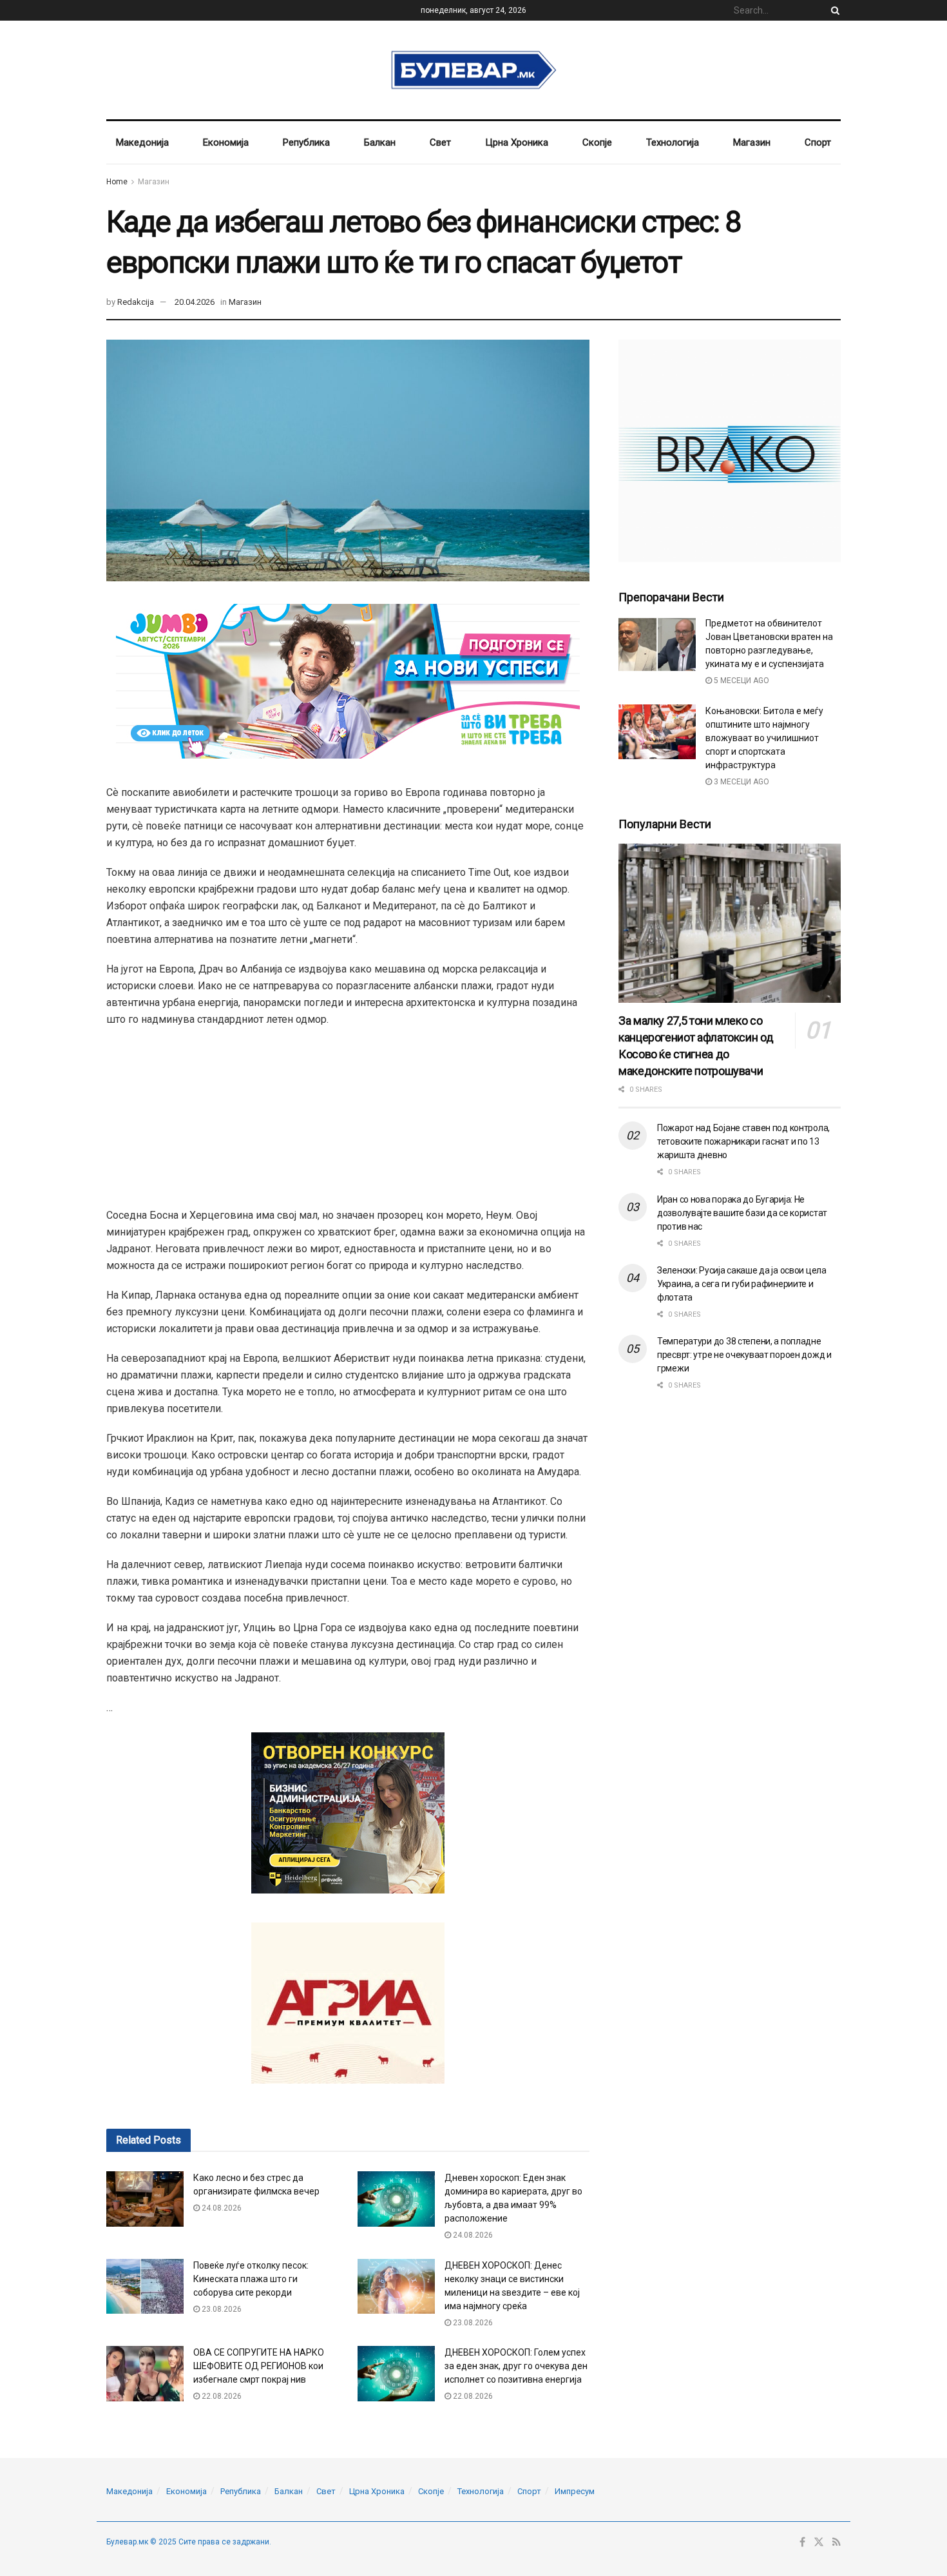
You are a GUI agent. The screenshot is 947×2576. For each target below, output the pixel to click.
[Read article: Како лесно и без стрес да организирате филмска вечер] (145, 2199)
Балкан (380, 142)
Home (117, 182)
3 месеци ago (741, 782)
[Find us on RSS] (837, 2542)
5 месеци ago (741, 681)
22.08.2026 (221, 2396)
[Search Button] (833, 10)
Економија (226, 142)
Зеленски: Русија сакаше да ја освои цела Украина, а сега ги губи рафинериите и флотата (742, 1284)
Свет (440, 142)
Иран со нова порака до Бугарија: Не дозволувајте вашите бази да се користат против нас (742, 1213)
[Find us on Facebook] (802, 2542)
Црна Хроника (517, 142)
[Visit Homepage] (474, 70)
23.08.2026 (221, 2309)
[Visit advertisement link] (730, 451)
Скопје (597, 142)
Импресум (575, 2491)
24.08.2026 (221, 2208)
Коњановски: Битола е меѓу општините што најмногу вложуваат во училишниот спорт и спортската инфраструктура (764, 738)
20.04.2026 (195, 302)
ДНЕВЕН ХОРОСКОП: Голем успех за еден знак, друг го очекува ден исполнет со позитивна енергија (516, 2366)
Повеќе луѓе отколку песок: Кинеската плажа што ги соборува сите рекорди (251, 2279)
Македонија (142, 142)
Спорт (818, 142)
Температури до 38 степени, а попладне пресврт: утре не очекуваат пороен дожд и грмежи (744, 1355)
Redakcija (136, 302)
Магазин (752, 142)
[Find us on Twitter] (819, 2542)
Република (306, 142)
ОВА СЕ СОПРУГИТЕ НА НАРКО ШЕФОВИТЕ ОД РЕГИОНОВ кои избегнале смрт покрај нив (259, 2366)
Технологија (673, 142)
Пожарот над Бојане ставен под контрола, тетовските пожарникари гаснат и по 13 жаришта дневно (743, 1141)
